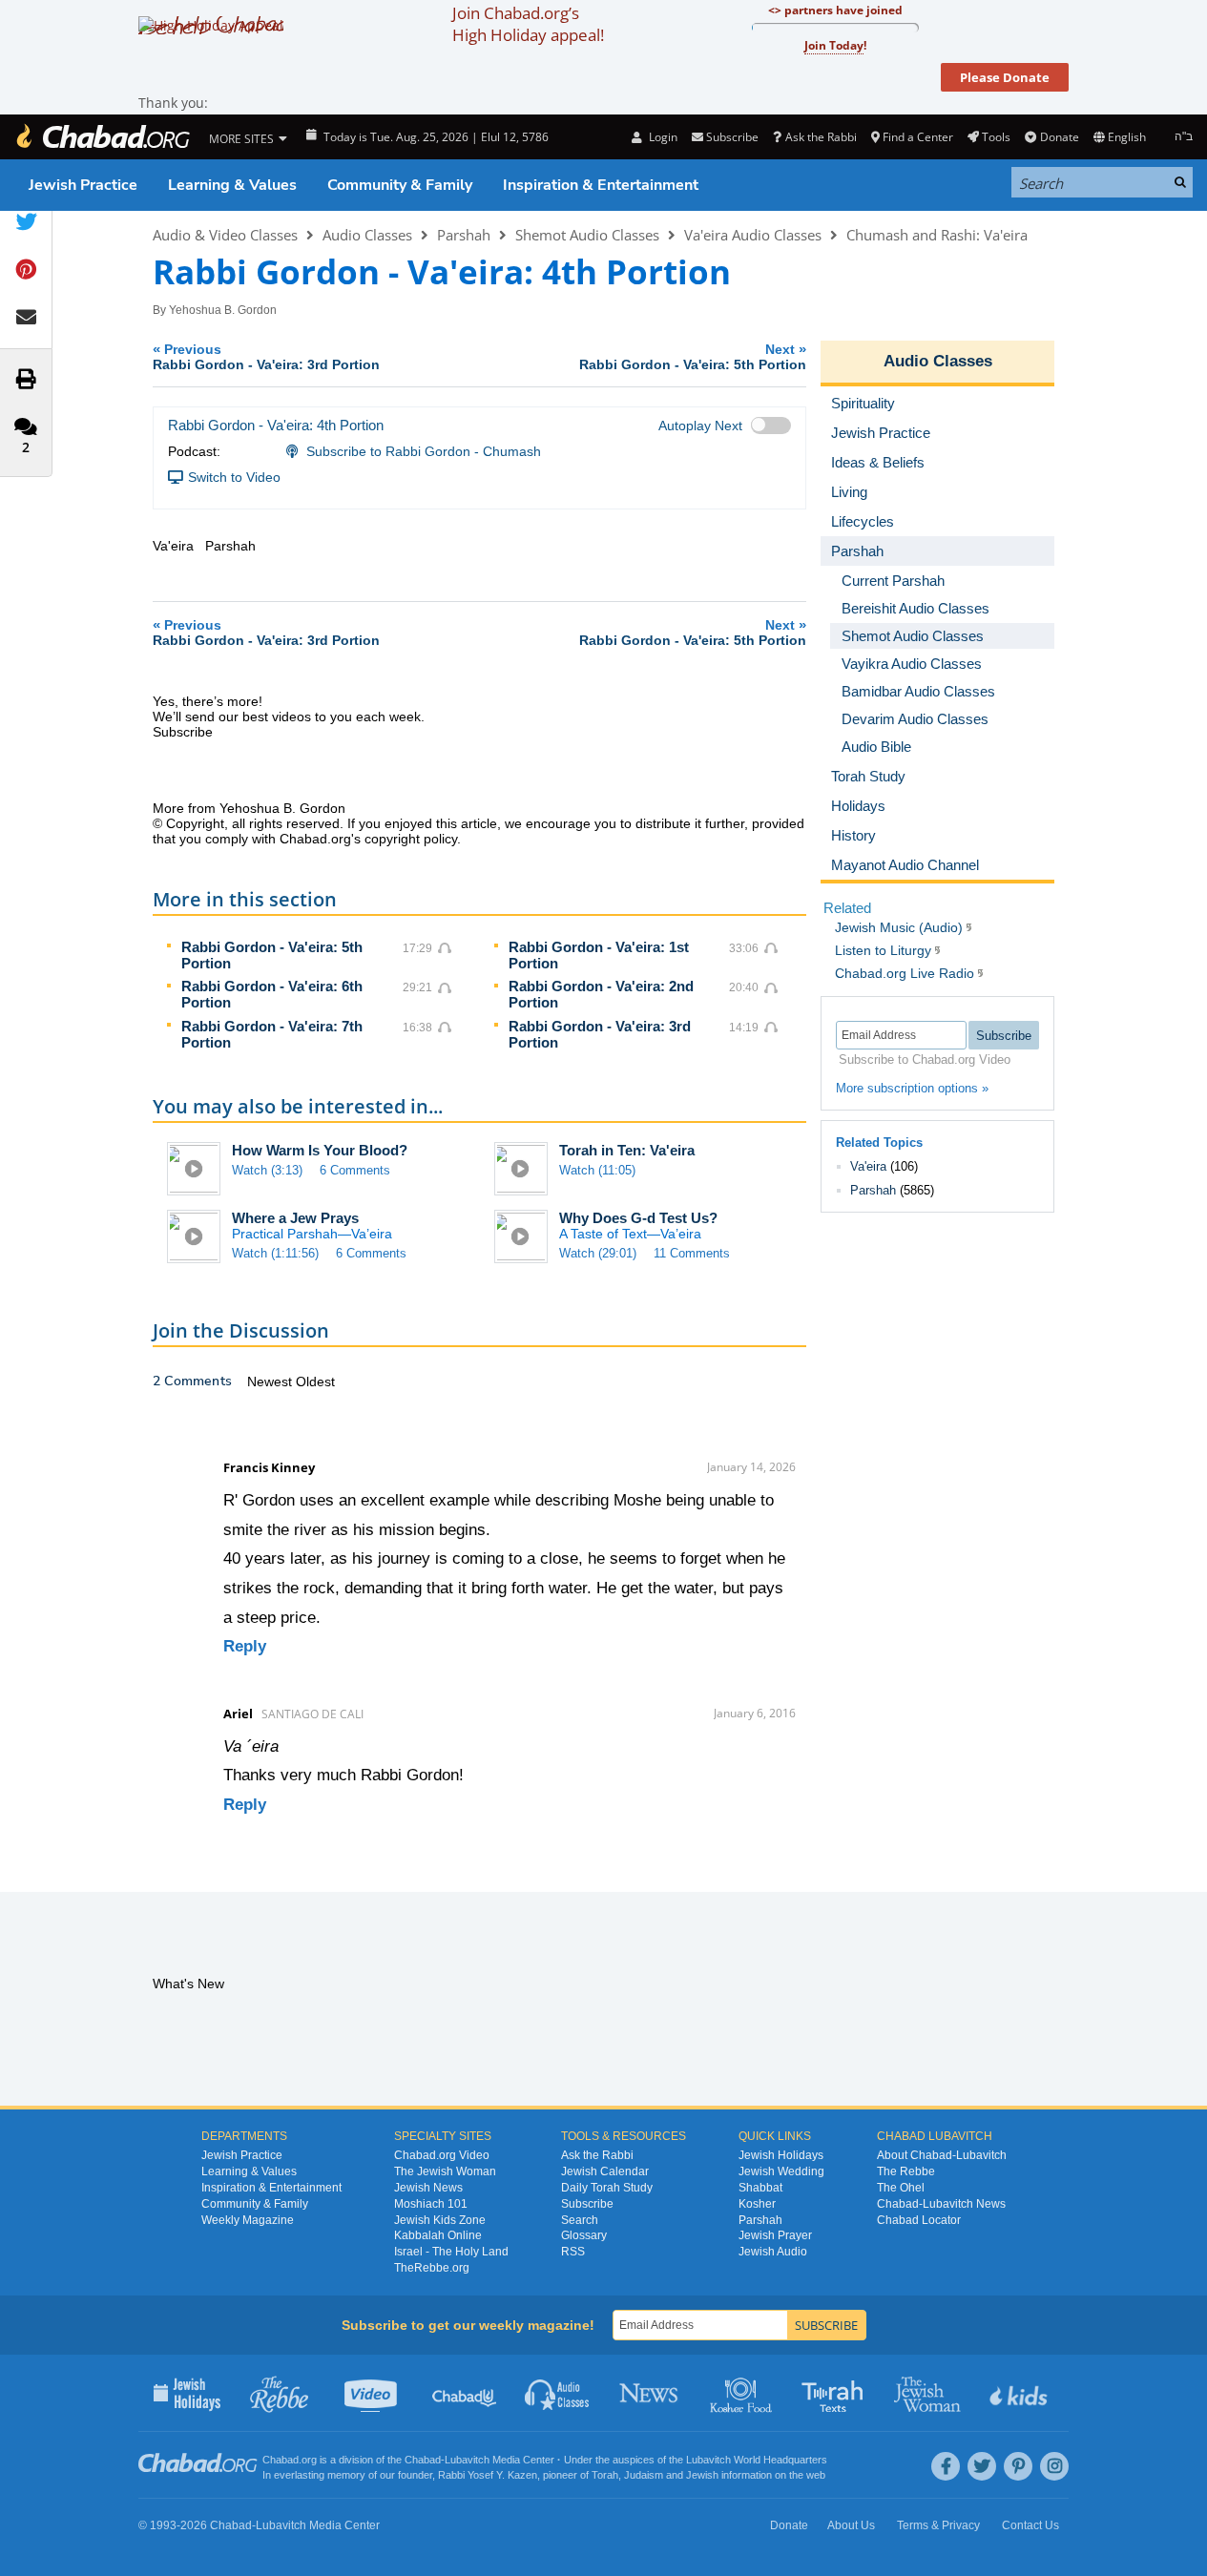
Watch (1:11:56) (275, 1253)
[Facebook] (946, 2466)
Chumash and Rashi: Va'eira (937, 235)
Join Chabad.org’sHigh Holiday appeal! (528, 24)
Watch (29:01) (598, 1253)
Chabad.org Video (442, 2155)
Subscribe (587, 2204)
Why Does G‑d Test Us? (638, 1218)
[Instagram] (1054, 2466)
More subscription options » (912, 1088)
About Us (851, 2525)
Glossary (584, 2235)
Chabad (423, 2460)
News (650, 2393)
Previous (266, 356)
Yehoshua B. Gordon (223, 310)
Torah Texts (835, 2393)
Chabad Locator (919, 2220)
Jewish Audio (773, 2252)
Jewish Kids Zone (440, 2220)
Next (693, 356)
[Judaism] (102, 137)
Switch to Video (234, 477)
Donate (1059, 137)
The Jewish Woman (445, 2171)
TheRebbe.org (432, 2268)
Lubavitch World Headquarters (757, 2460)
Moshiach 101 (431, 2204)
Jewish (702, 2475)
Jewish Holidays (781, 2155)
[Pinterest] (1018, 2466)
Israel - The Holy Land (451, 2252)
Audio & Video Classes (225, 235)
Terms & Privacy (938, 2525)
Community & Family (400, 185)
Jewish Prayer (775, 2235)
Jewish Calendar (605, 2171)
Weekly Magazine (248, 2220)
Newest (271, 1381)
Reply (245, 1646)
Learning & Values (232, 185)
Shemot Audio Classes (587, 235)
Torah (605, 2475)
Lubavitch (467, 2460)
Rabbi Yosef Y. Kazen (488, 2475)
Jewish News (428, 2188)
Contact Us (1030, 2525)
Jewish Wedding (781, 2171)
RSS (573, 2252)
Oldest (315, 1381)
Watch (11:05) (597, 1170)
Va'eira (868, 1166)
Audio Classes (367, 235)
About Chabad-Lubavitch (942, 2155)
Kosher (757, 2204)
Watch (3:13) (267, 1170)
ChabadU (465, 2393)
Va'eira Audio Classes (753, 235)
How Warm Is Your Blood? (320, 1150)
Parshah (464, 235)
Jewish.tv (373, 2393)
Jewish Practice (83, 185)
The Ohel (901, 2188)
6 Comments (355, 1170)
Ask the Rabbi (821, 137)
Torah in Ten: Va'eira (627, 1150)
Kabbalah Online (438, 2235)
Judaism (644, 2475)
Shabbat (760, 2188)
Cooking (743, 2393)
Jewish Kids (1020, 2393)
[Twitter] (982, 2466)
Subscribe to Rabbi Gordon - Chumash (424, 451)
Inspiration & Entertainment (601, 185)
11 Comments (692, 1253)
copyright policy (411, 839)
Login (661, 137)
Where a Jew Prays (295, 1218)
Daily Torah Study (607, 2188)
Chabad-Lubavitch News (941, 2204)
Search (580, 2220)
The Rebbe (906, 2171)
